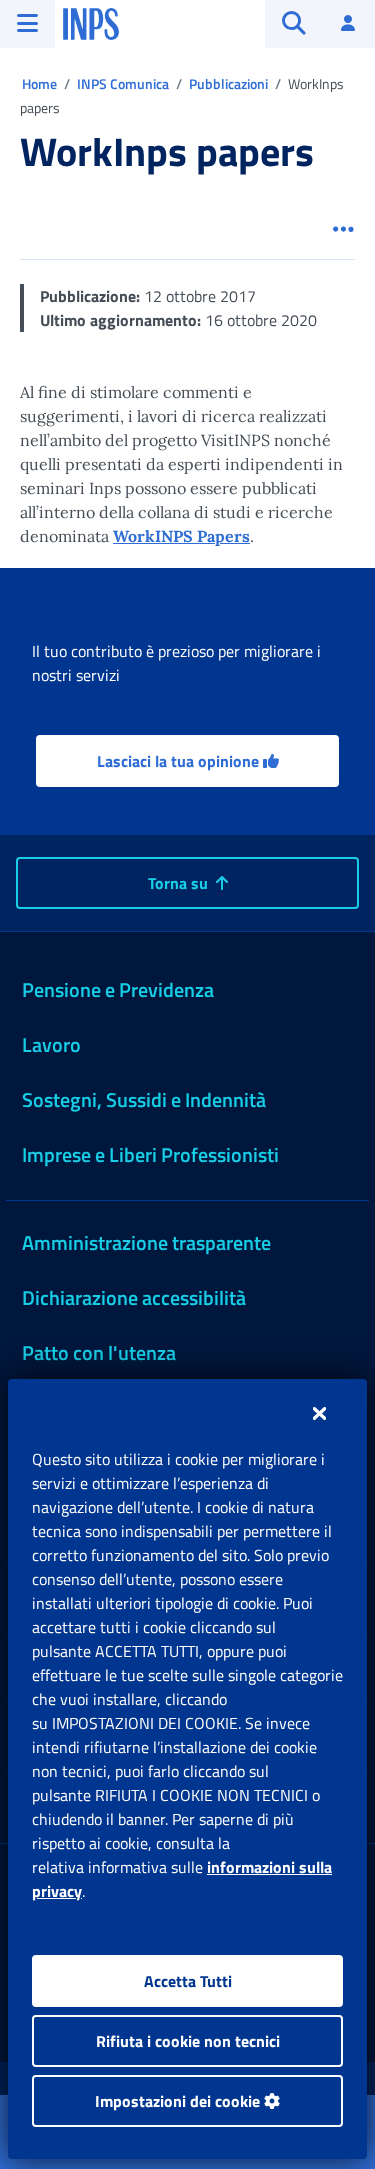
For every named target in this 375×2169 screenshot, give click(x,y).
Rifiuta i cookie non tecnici (188, 2041)
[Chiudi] (319, 1413)
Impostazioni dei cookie (179, 2101)
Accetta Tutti (188, 1981)
